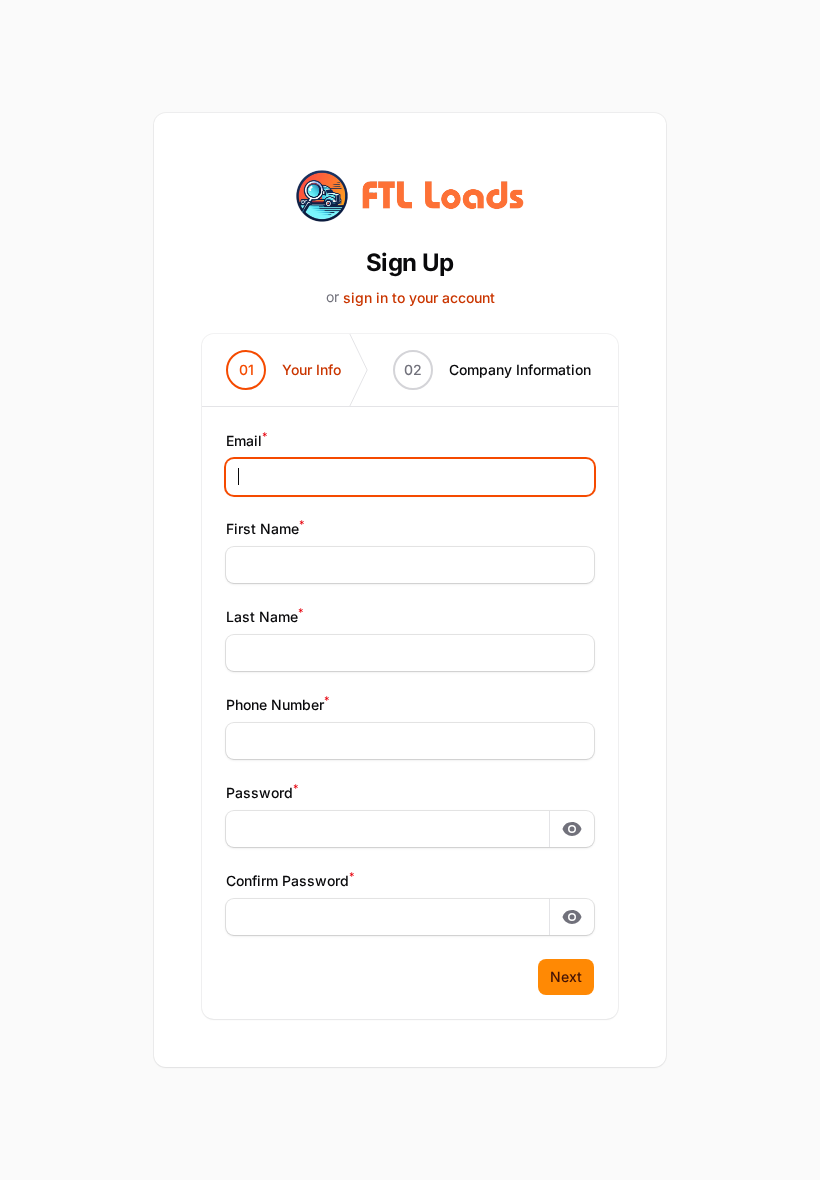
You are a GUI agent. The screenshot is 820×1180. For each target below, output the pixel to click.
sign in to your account (419, 297)
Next (566, 976)
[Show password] (572, 829)
